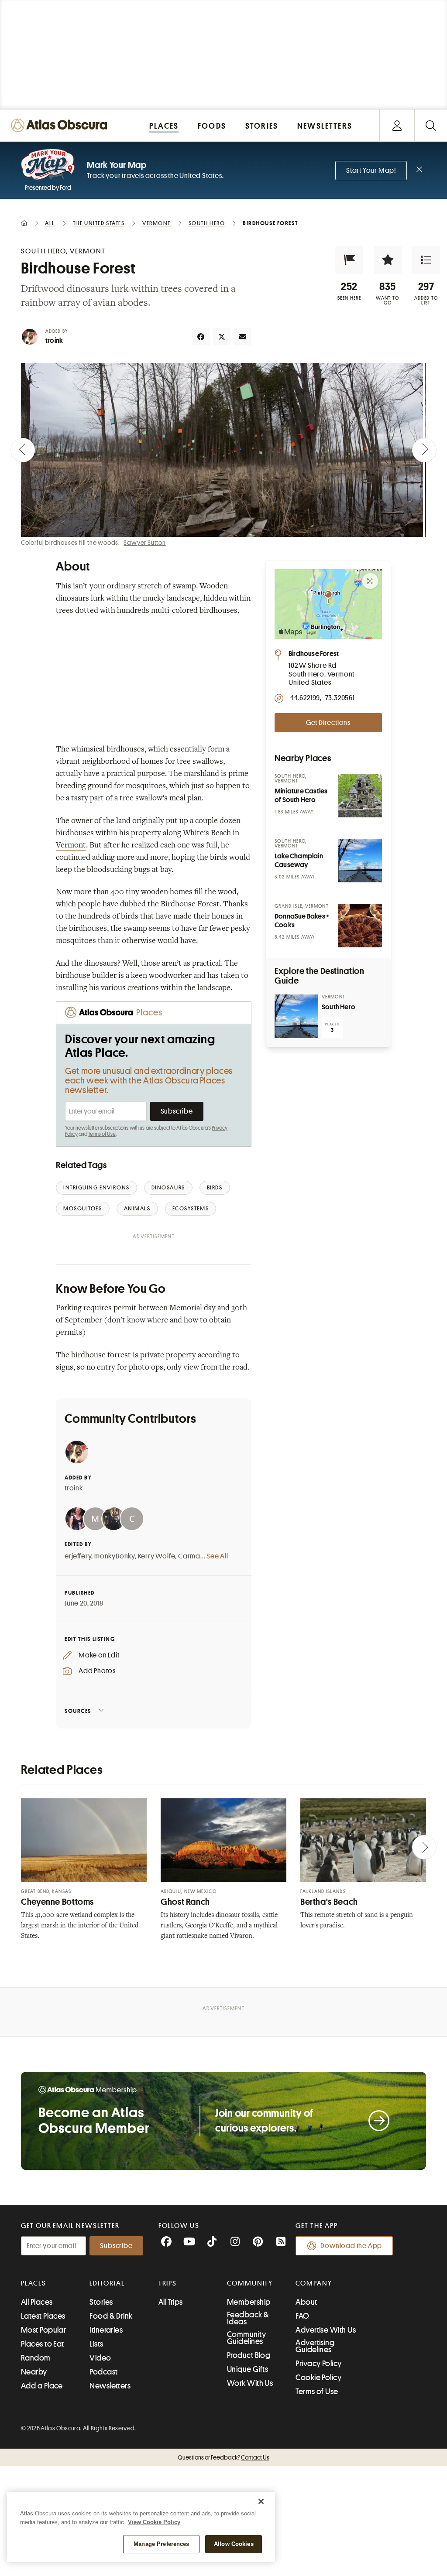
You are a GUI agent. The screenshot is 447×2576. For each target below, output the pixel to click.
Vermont (71, 846)
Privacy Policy (318, 2364)
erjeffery (78, 1556)
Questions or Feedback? (223, 2457)
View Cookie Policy (154, 2522)
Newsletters (110, 2386)
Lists (96, 2344)
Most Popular (43, 2330)
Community (250, 2283)
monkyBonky (115, 1556)
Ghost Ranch (185, 1902)
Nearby (34, 2372)
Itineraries (106, 2330)
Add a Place (42, 2386)
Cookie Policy (318, 2378)
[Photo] (360, 796)
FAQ (302, 2316)
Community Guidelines (246, 2338)
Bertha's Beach (329, 1902)
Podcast (103, 2372)
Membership (249, 2302)
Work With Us (250, 2383)
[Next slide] (424, 450)
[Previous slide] (23, 450)
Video (100, 2358)
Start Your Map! (371, 171)
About (306, 2302)
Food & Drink (111, 2316)
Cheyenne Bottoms (57, 1902)
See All (217, 1556)
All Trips (171, 2302)
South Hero (339, 1007)
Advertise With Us (326, 2330)
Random (36, 2358)
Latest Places (43, 2316)
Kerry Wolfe (157, 1556)
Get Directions (328, 723)
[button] (349, 260)
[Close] (261, 2501)
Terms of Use (102, 1134)
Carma (189, 1556)
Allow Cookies (234, 2544)
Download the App (351, 2246)
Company (314, 2283)
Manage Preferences (161, 2544)
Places (34, 2283)
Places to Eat (43, 2344)
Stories (101, 2302)
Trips (168, 2283)
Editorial (107, 2283)
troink (54, 341)
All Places (37, 2302)
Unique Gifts (248, 2369)
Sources (78, 1711)
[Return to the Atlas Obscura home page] (61, 125)
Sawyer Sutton (144, 543)
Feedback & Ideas (248, 2318)
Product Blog (249, 2355)
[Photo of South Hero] (296, 1016)
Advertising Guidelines (315, 2346)
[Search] (431, 125)
